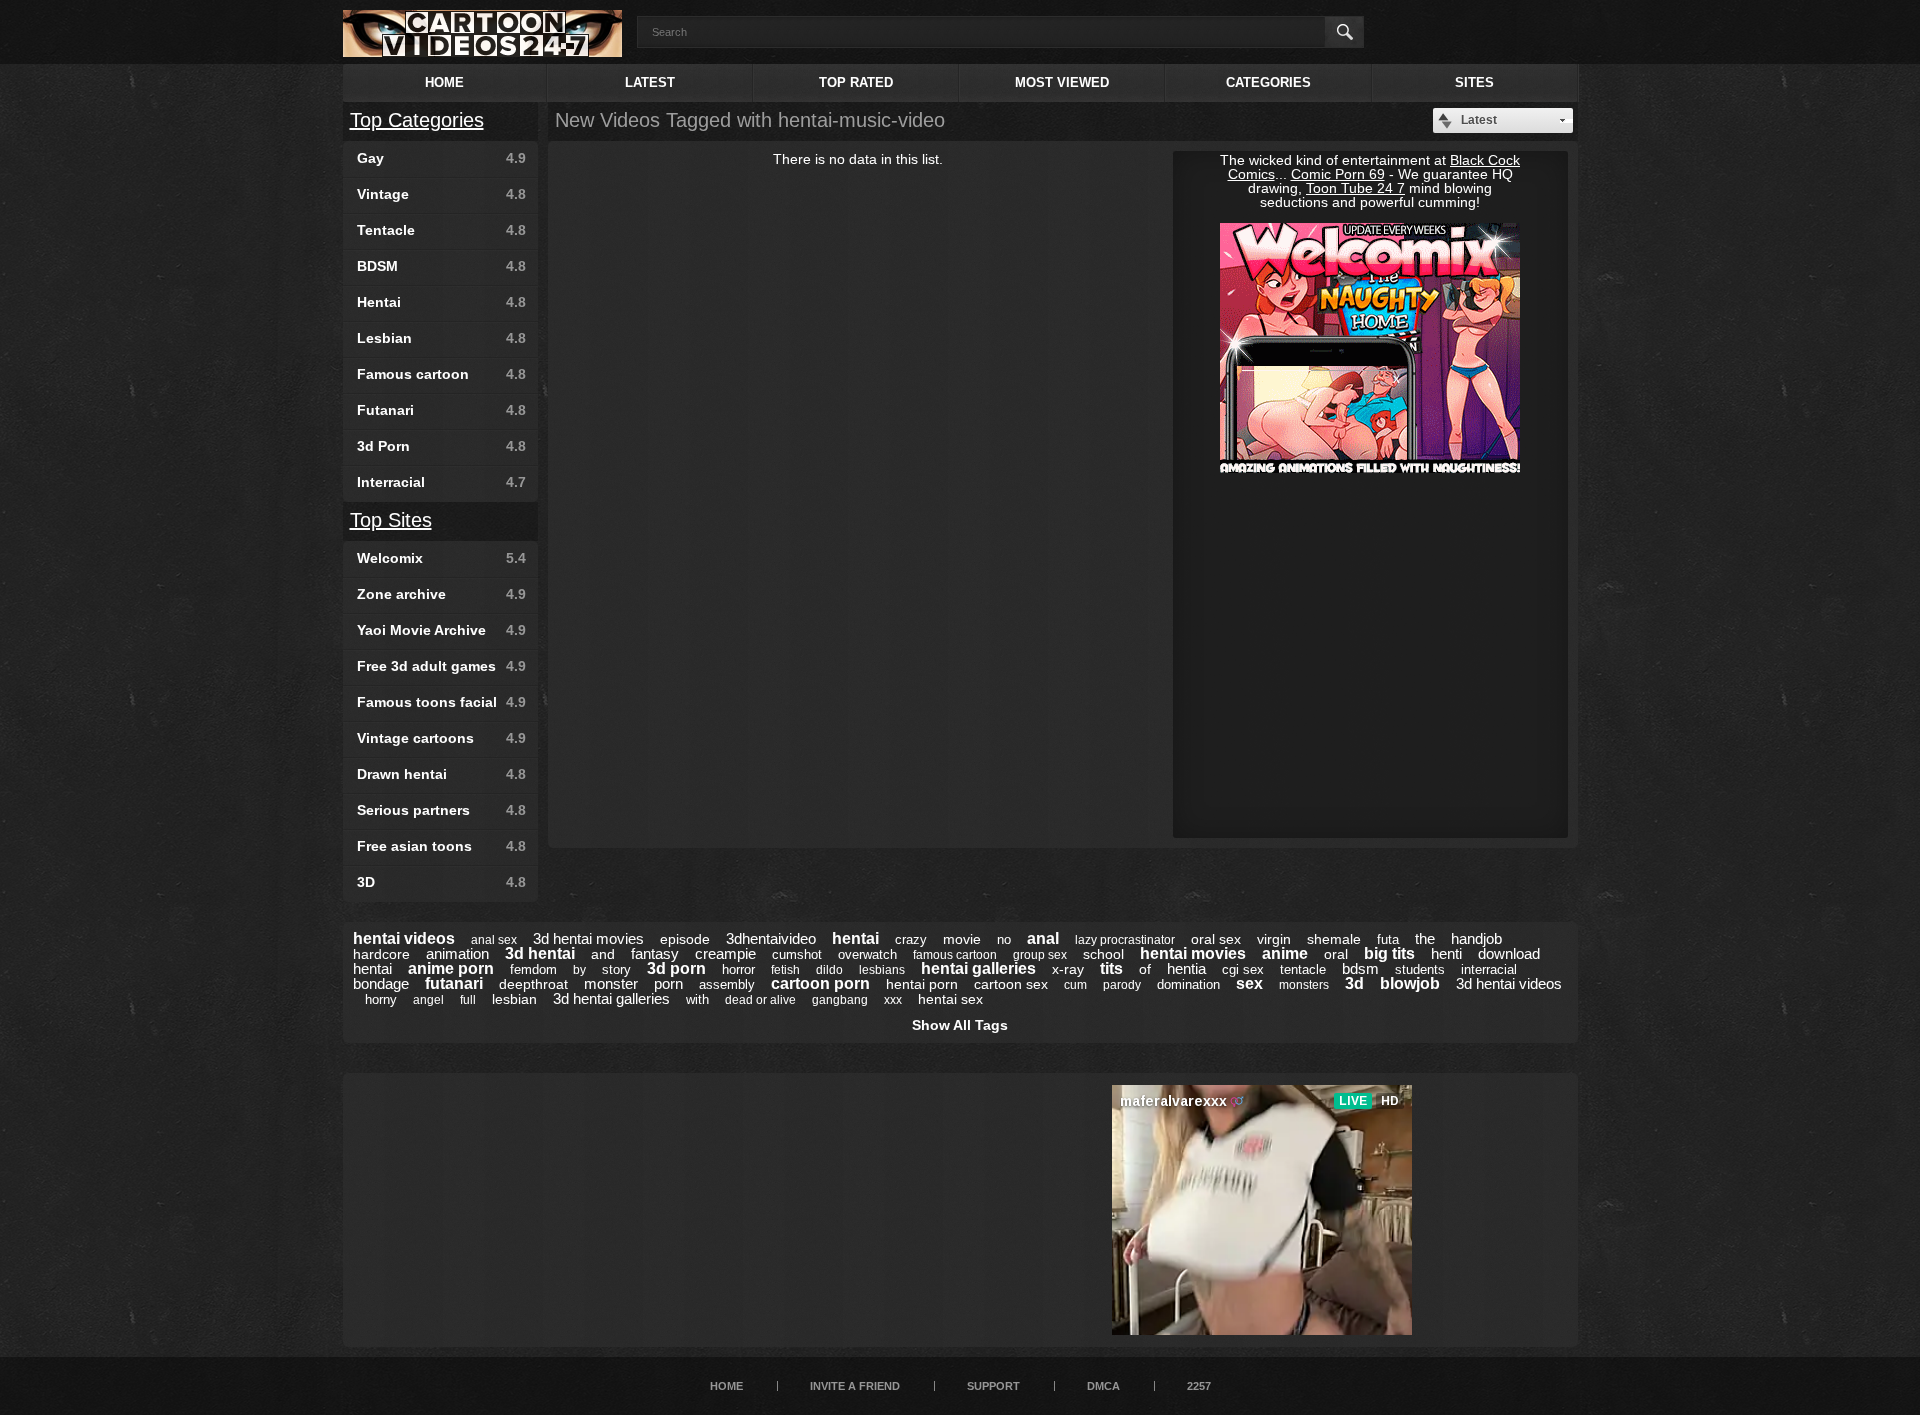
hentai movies (1193, 953)
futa (1388, 939)
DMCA (1103, 1386)
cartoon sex (1011, 984)
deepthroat (533, 984)
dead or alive (760, 1000)
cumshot (797, 954)
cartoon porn (820, 983)
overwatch (867, 954)
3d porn (676, 968)
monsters (1304, 985)
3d (1354, 983)
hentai (855, 938)
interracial (1489, 969)
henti (1446, 953)
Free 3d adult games (441, 666)
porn (668, 983)
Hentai (441, 302)
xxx (893, 1000)
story (616, 969)
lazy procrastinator (1125, 940)
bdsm (1360, 968)
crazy (911, 939)
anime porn (451, 968)
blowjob (1410, 983)
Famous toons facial (441, 702)
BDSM (441, 266)
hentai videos (404, 938)
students (1420, 969)
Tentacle (441, 230)
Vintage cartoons (441, 738)
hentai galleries (978, 968)
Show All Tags (960, 1025)
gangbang (840, 1000)
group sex (1040, 955)
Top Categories (417, 120)
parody (1122, 985)
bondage (381, 983)
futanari (454, 983)
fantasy (655, 953)
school (1103, 954)
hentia (1186, 968)
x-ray (1068, 969)
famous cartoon (955, 955)
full (468, 1000)
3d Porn (441, 446)
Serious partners (441, 810)
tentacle (1303, 969)
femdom (533, 969)
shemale (1334, 939)
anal (1043, 938)
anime (1285, 953)
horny (381, 999)
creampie (725, 953)
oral (1336, 954)
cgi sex (1243, 969)
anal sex (494, 940)
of (1145, 969)
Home (444, 82)
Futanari (441, 410)
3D (441, 882)
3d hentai (540, 953)
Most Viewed (1062, 82)
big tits (1389, 953)
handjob (1476, 938)
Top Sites (391, 520)
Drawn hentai (441, 774)
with (697, 999)
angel (428, 1000)
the (1425, 938)
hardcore (381, 954)
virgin (1274, 939)
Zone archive (441, 594)
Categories (1268, 82)
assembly (727, 984)
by (579, 970)
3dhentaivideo (771, 938)
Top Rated (856, 82)
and (603, 954)
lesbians (882, 970)
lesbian (514, 999)
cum (1075, 985)
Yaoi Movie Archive (441, 630)
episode (685, 939)
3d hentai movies (588, 938)
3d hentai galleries (611, 998)
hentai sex (950, 999)
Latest (650, 82)
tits (1111, 968)
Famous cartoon (441, 374)
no (1004, 939)
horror (738, 969)
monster (611, 983)
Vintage (441, 194)
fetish (785, 970)
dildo (829, 970)
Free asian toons (441, 846)
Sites (1474, 82)
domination (1188, 984)
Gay (441, 158)
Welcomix (441, 558)
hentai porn (922, 984)
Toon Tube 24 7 (1355, 188)
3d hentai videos (1509, 983)
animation (457, 953)
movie (962, 939)
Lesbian (441, 338)
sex (1249, 983)
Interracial (441, 482)
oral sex (1216, 939)
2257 (1199, 1386)
